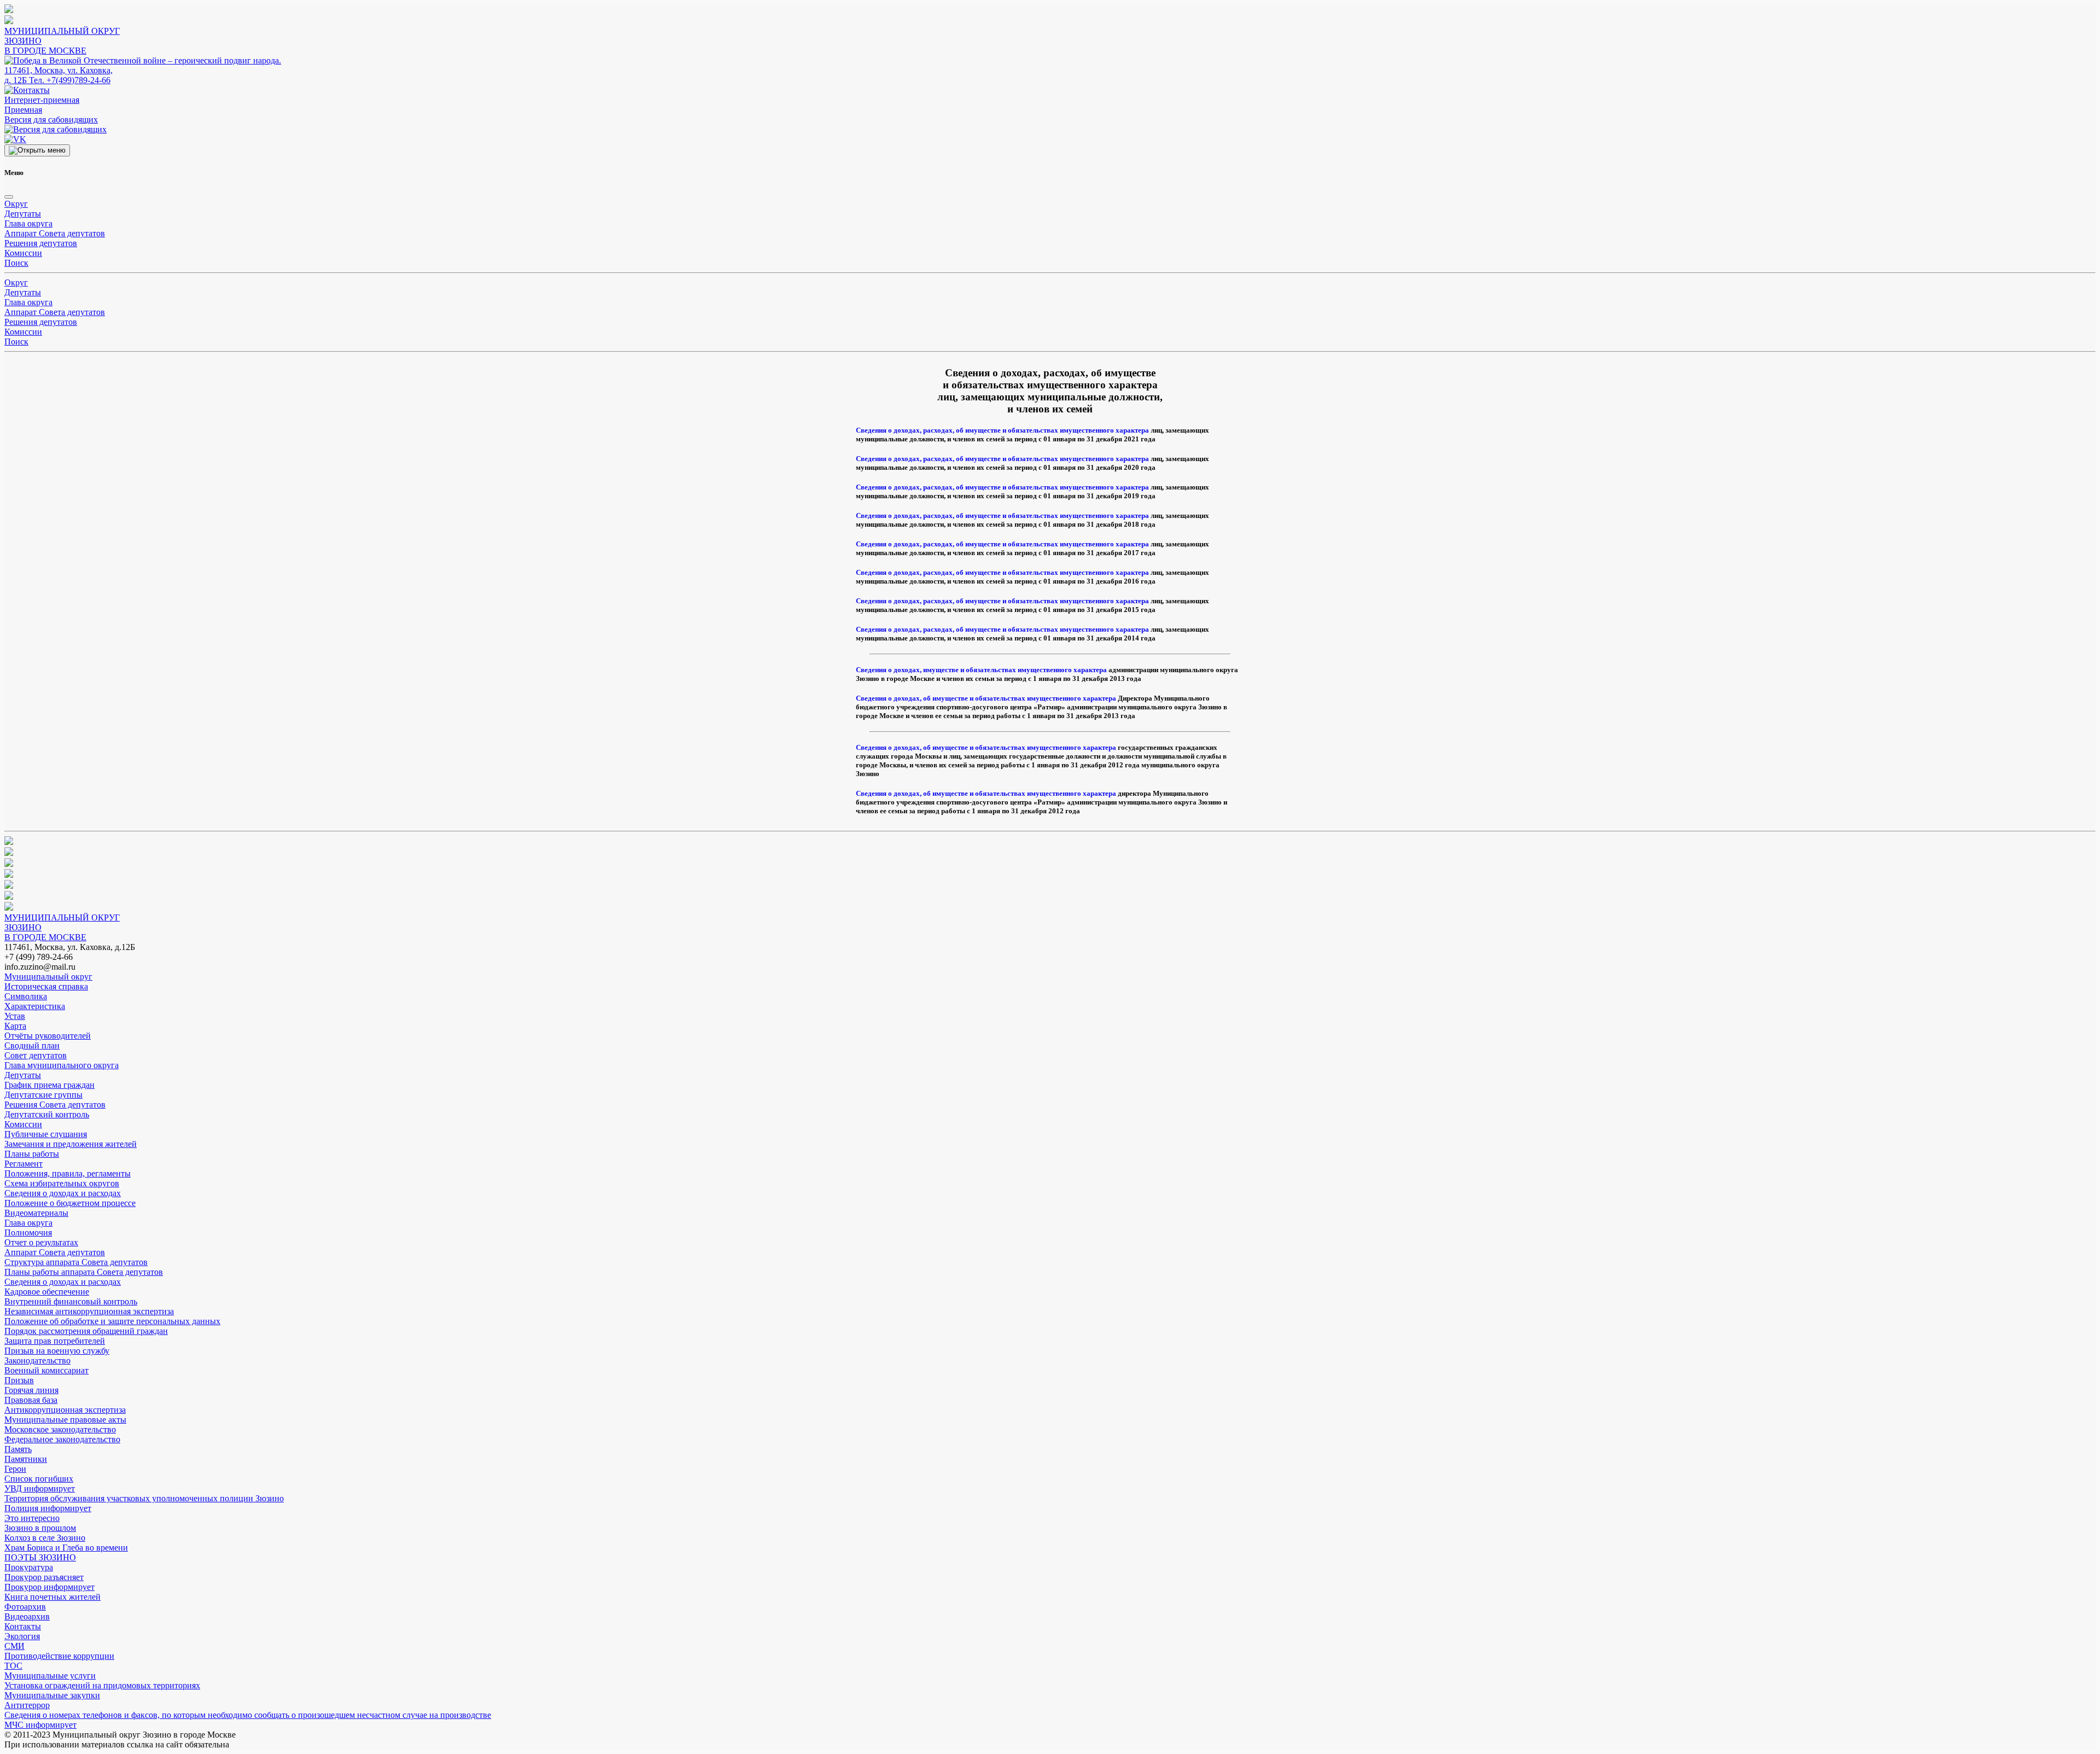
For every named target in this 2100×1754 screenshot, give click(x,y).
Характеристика (35, 1006)
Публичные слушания (46, 1134)
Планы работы (32, 1154)
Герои (15, 1469)
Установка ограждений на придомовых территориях (102, 1685)
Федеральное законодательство (62, 1439)
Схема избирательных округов (62, 1183)
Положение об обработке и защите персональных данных (112, 1321)
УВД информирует (40, 1488)
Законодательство (37, 1360)
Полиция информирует (48, 1508)
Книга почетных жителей (52, 1597)
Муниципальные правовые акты (65, 1420)
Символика (26, 996)
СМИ (14, 1646)
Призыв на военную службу (57, 1351)
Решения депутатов (41, 243)
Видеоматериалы (36, 1213)
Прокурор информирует (49, 1587)
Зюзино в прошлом (40, 1528)
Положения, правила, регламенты (68, 1173)
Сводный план (32, 1045)
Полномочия (28, 1233)
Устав (15, 1016)
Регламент (24, 1164)
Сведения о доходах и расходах (63, 1193)
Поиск (16, 263)
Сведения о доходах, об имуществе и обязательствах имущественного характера (986, 698)
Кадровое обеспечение (47, 1292)
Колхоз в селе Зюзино (45, 1538)
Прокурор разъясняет (44, 1577)
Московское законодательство (60, 1429)
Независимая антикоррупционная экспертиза (89, 1311)
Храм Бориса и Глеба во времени (66, 1548)
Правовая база (31, 1400)
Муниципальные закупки (52, 1695)
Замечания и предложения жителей (71, 1144)
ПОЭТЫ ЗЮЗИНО (40, 1557)
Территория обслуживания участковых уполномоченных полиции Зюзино (144, 1498)
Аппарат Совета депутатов (55, 233)
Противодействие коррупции (59, 1656)
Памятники (26, 1459)
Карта (15, 1026)
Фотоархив (25, 1607)
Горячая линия (31, 1390)
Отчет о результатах (41, 1242)
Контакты (23, 1626)
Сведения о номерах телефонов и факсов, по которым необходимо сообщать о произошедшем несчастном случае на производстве (248, 1715)
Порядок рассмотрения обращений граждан (86, 1331)
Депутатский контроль (47, 1114)
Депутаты (23, 214)
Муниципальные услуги (50, 1676)
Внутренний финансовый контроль (71, 1301)
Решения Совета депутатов (55, 1105)
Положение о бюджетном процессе (70, 1203)
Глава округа (28, 223)
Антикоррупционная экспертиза (65, 1410)
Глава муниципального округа (62, 1065)
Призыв (19, 1380)
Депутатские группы (43, 1095)
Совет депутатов (36, 1055)
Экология (22, 1636)
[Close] (9, 197)
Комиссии (23, 253)
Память (18, 1449)
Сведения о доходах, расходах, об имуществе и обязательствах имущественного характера (1002, 430)
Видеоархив (27, 1616)
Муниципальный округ (48, 977)
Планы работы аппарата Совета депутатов (84, 1272)
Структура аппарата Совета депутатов (76, 1262)
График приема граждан (49, 1085)
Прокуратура (29, 1567)
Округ (16, 204)
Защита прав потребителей (55, 1341)
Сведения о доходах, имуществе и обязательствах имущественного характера (981, 670)
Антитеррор (27, 1705)
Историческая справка (46, 986)
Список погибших (39, 1479)
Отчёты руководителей (48, 1036)
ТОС (13, 1666)
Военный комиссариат (46, 1370)
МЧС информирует (40, 1725)
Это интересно (32, 1518)
